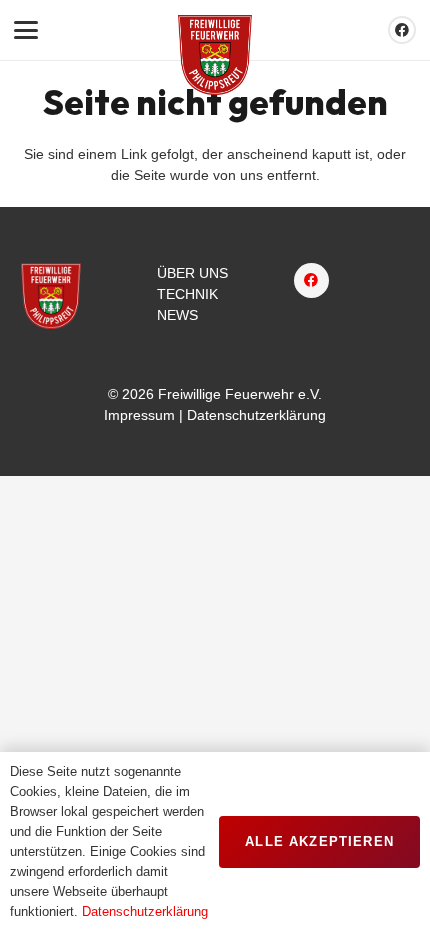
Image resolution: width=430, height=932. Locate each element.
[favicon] (214, 55)
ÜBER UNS (192, 273)
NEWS (177, 315)
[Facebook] (402, 30)
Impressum (139, 415)
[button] (26, 30)
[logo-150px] (51, 296)
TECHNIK (187, 294)
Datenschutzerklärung (256, 415)
